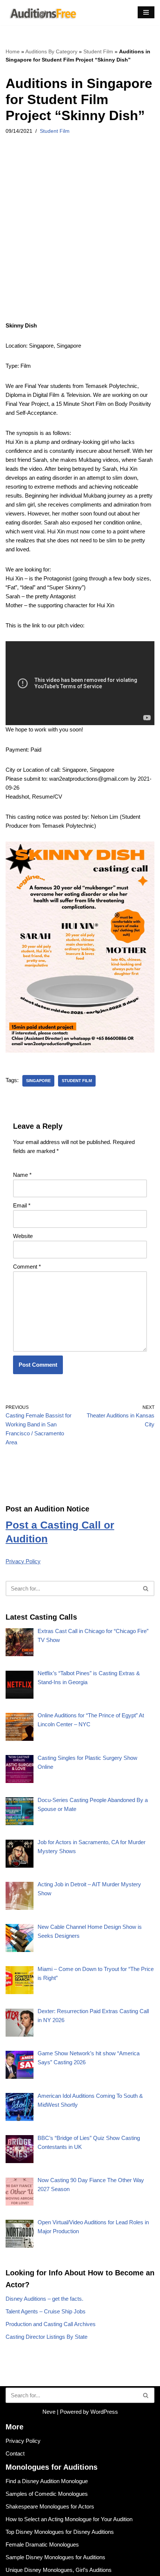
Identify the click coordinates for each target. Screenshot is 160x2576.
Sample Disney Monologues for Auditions (55, 2557)
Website (23, 1236)
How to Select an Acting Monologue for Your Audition (69, 2519)
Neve (49, 2412)
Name (22, 1175)
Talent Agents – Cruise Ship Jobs (46, 2311)
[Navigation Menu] (146, 12)
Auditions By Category (51, 51)
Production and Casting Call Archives (51, 2324)
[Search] (146, 1588)
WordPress (104, 2412)
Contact (15, 2453)
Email (22, 1205)
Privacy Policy (23, 1561)
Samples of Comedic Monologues (47, 2494)
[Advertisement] (80, 238)
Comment (27, 1267)
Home (13, 51)
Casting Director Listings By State (47, 2337)
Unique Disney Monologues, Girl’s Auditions (59, 2570)
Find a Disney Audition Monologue (47, 2481)
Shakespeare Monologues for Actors (50, 2506)
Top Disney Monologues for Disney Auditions (60, 2532)
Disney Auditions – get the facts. (44, 2299)
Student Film (98, 51)
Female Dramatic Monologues (42, 2544)
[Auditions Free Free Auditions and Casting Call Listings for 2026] (42, 12)
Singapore (38, 1081)
